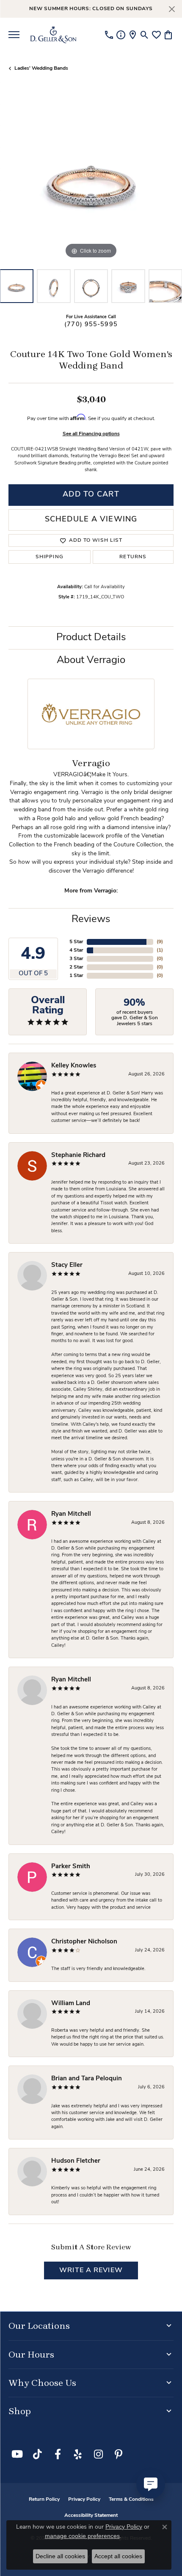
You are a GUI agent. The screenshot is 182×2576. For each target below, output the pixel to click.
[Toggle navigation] (14, 35)
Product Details (91, 638)
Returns (133, 557)
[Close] (172, 9)
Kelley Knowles (74, 1066)
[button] (145, 35)
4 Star (76, 950)
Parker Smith (71, 1867)
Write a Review (91, 2270)
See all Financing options (91, 434)
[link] (109, 35)
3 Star (76, 959)
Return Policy (44, 2500)
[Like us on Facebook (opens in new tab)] (58, 2454)
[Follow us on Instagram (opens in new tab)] (98, 2454)
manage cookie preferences (82, 2536)
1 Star (76, 976)
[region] (91, 178)
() (160, 942)
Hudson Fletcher (76, 2161)
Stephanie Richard (78, 1156)
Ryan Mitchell (71, 1514)
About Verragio (91, 660)
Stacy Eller (67, 1265)
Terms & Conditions (131, 2500)
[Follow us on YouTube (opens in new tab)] (17, 2454)
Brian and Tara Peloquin (87, 2079)
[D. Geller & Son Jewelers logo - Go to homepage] (53, 35)
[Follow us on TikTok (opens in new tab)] (37, 2454)
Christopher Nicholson (84, 1942)
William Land (71, 2004)
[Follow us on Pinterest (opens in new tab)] (119, 2454)
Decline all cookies (60, 2556)
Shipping (50, 557)
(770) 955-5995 (91, 325)
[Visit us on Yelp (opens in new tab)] (78, 2454)
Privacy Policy (84, 2500)
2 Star (76, 967)
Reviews (91, 920)
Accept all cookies (118, 2556)
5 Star (76, 942)
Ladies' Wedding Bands (41, 68)
